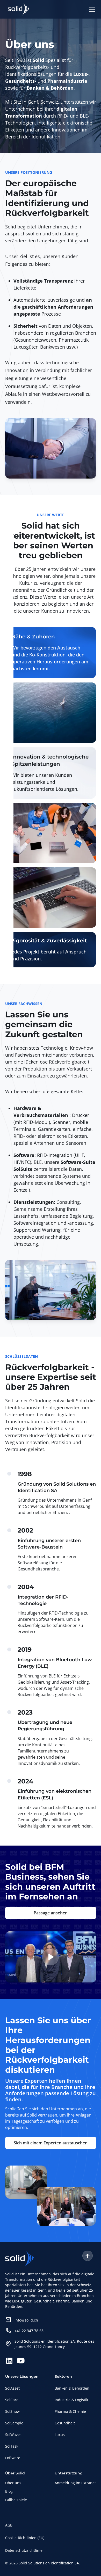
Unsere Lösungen (22, 2376)
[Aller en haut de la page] (88, 2256)
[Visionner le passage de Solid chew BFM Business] (51, 1957)
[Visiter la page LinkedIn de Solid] (9, 2361)
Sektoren (63, 2376)
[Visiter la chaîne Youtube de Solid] (21, 2361)
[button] (91, 9)
